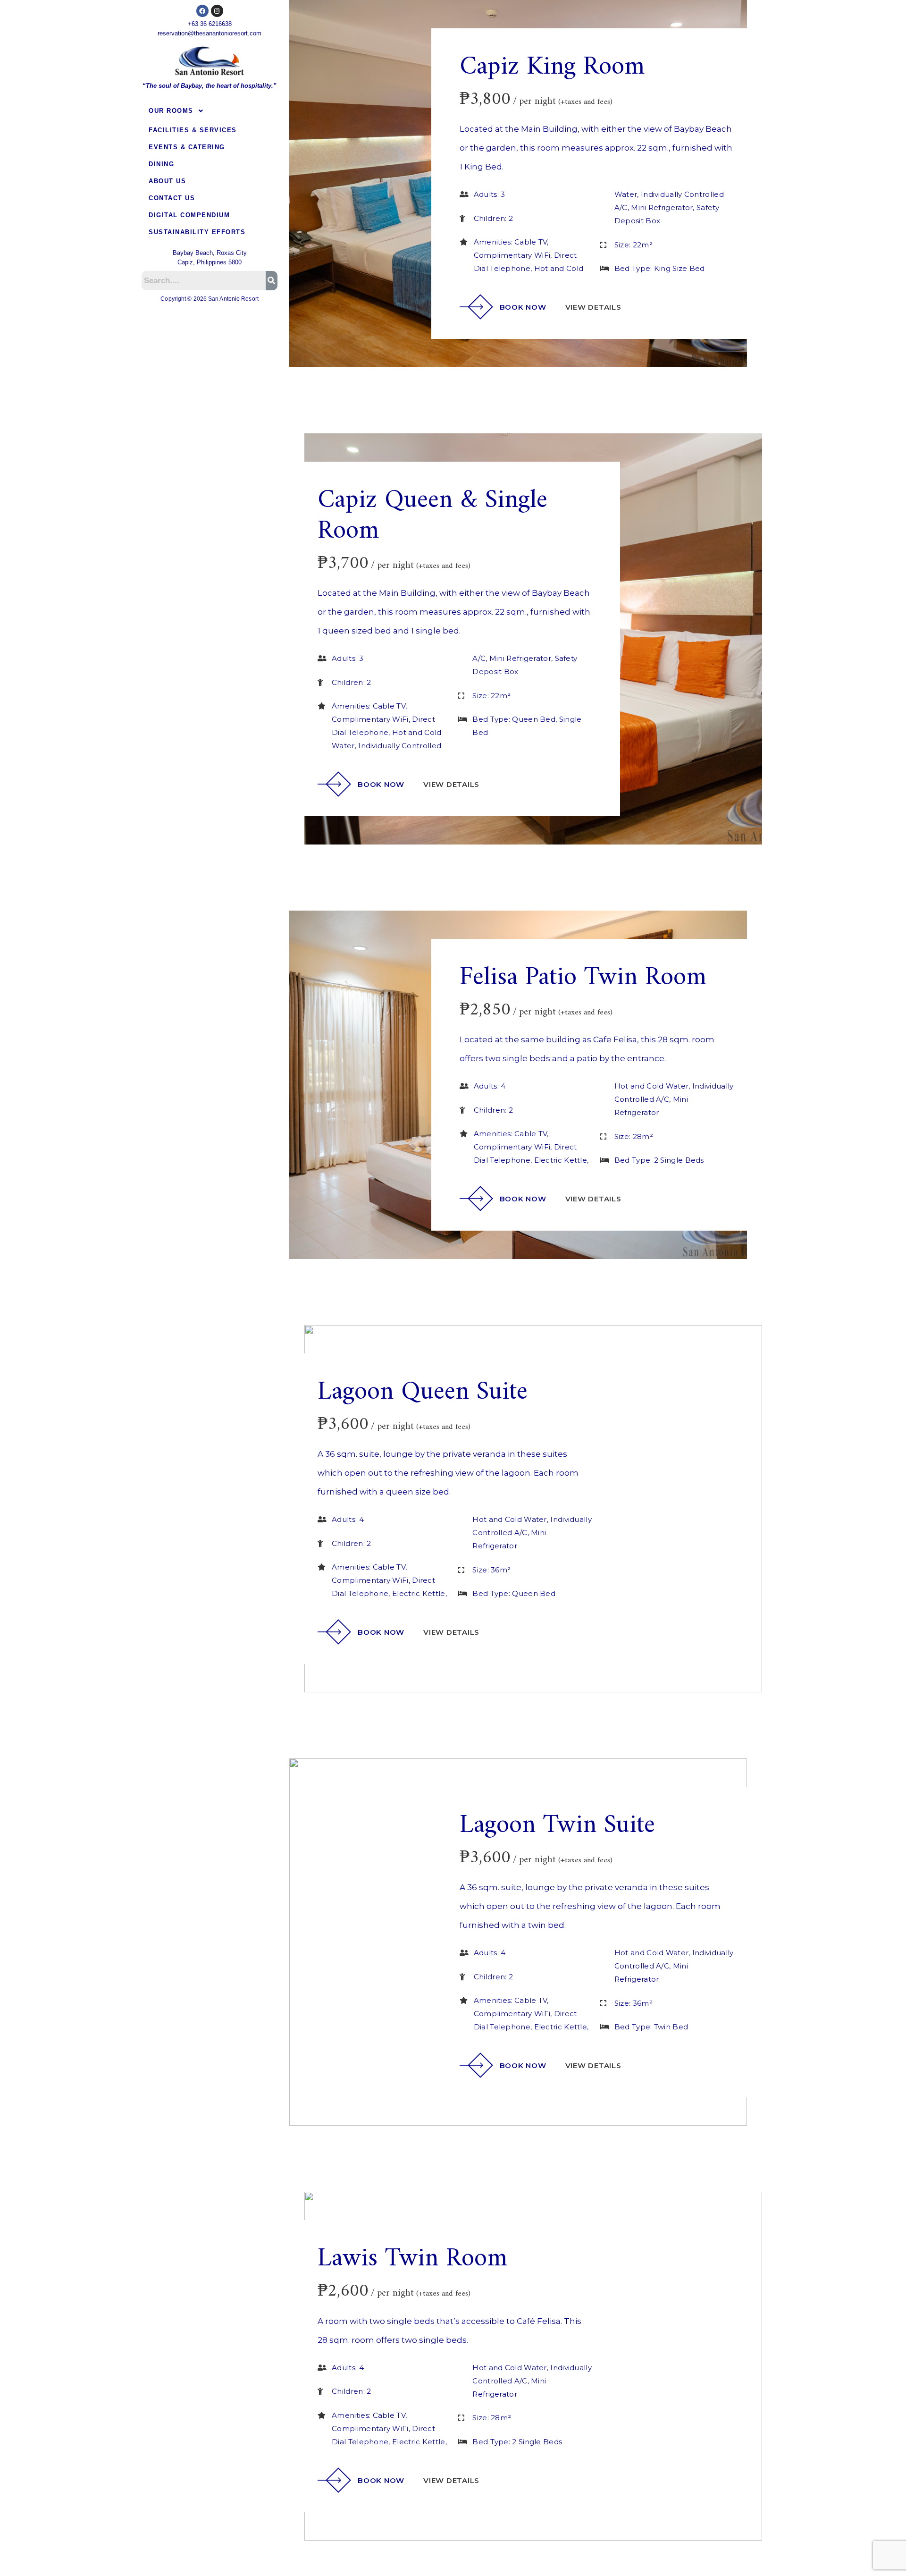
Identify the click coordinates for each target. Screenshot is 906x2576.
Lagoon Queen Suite (423, 1392)
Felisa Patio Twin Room (583, 978)
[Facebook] (202, 11)
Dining (161, 164)
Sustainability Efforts (197, 232)
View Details (593, 307)
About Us (167, 181)
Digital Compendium (189, 215)
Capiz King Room (552, 67)
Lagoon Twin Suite (557, 1826)
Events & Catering (187, 147)
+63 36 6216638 (210, 24)
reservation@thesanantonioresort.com (210, 33)
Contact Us (172, 198)
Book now (523, 307)
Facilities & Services (193, 130)
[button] (210, 111)
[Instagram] (217, 11)
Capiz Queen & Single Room (432, 516)
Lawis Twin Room (412, 2259)
